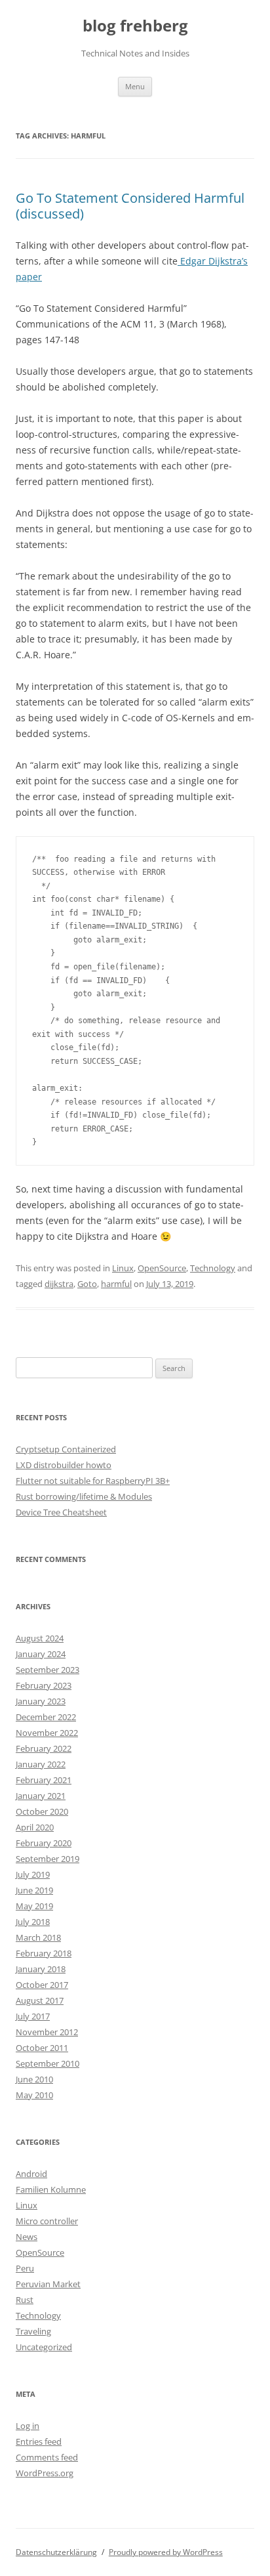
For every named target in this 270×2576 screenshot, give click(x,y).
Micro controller (47, 2221)
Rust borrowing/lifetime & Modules (84, 1496)
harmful (116, 1284)
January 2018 (41, 1969)
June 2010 (34, 2079)
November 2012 (47, 2032)
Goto (87, 1284)
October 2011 (42, 2048)
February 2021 (44, 1780)
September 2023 (48, 1670)
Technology (213, 1268)
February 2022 (44, 1748)
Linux (123, 1268)
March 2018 (38, 1937)
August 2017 (40, 2000)
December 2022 (46, 1717)
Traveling (33, 2331)
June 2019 (34, 1890)
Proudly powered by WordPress (166, 2552)
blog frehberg (135, 26)
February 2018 (44, 1953)
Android (31, 2174)
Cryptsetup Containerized (66, 1449)
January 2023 (41, 1701)
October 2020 (42, 1811)
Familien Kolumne (51, 2189)
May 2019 (34, 1906)
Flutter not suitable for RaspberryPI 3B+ (93, 1481)
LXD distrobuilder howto (64, 1465)
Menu (135, 86)
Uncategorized (44, 2347)
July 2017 (33, 2016)
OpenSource (162, 1268)
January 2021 (41, 1796)
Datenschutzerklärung (56, 2552)
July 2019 (33, 1874)
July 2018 (33, 1922)
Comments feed (47, 2457)
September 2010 (48, 2063)
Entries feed (39, 2441)
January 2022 (41, 1764)
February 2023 (44, 1685)
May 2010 (34, 2095)
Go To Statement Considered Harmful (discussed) (130, 206)
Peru (25, 2268)
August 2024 (40, 1638)
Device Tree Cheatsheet (61, 1512)
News (27, 2237)
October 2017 (42, 1985)
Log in (28, 2426)
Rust (25, 2300)
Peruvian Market (48, 2284)
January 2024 (41, 1654)
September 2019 (48, 1859)
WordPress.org (45, 2473)
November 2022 (47, 1733)
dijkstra (59, 1284)
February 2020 (44, 1843)
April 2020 (35, 1827)
